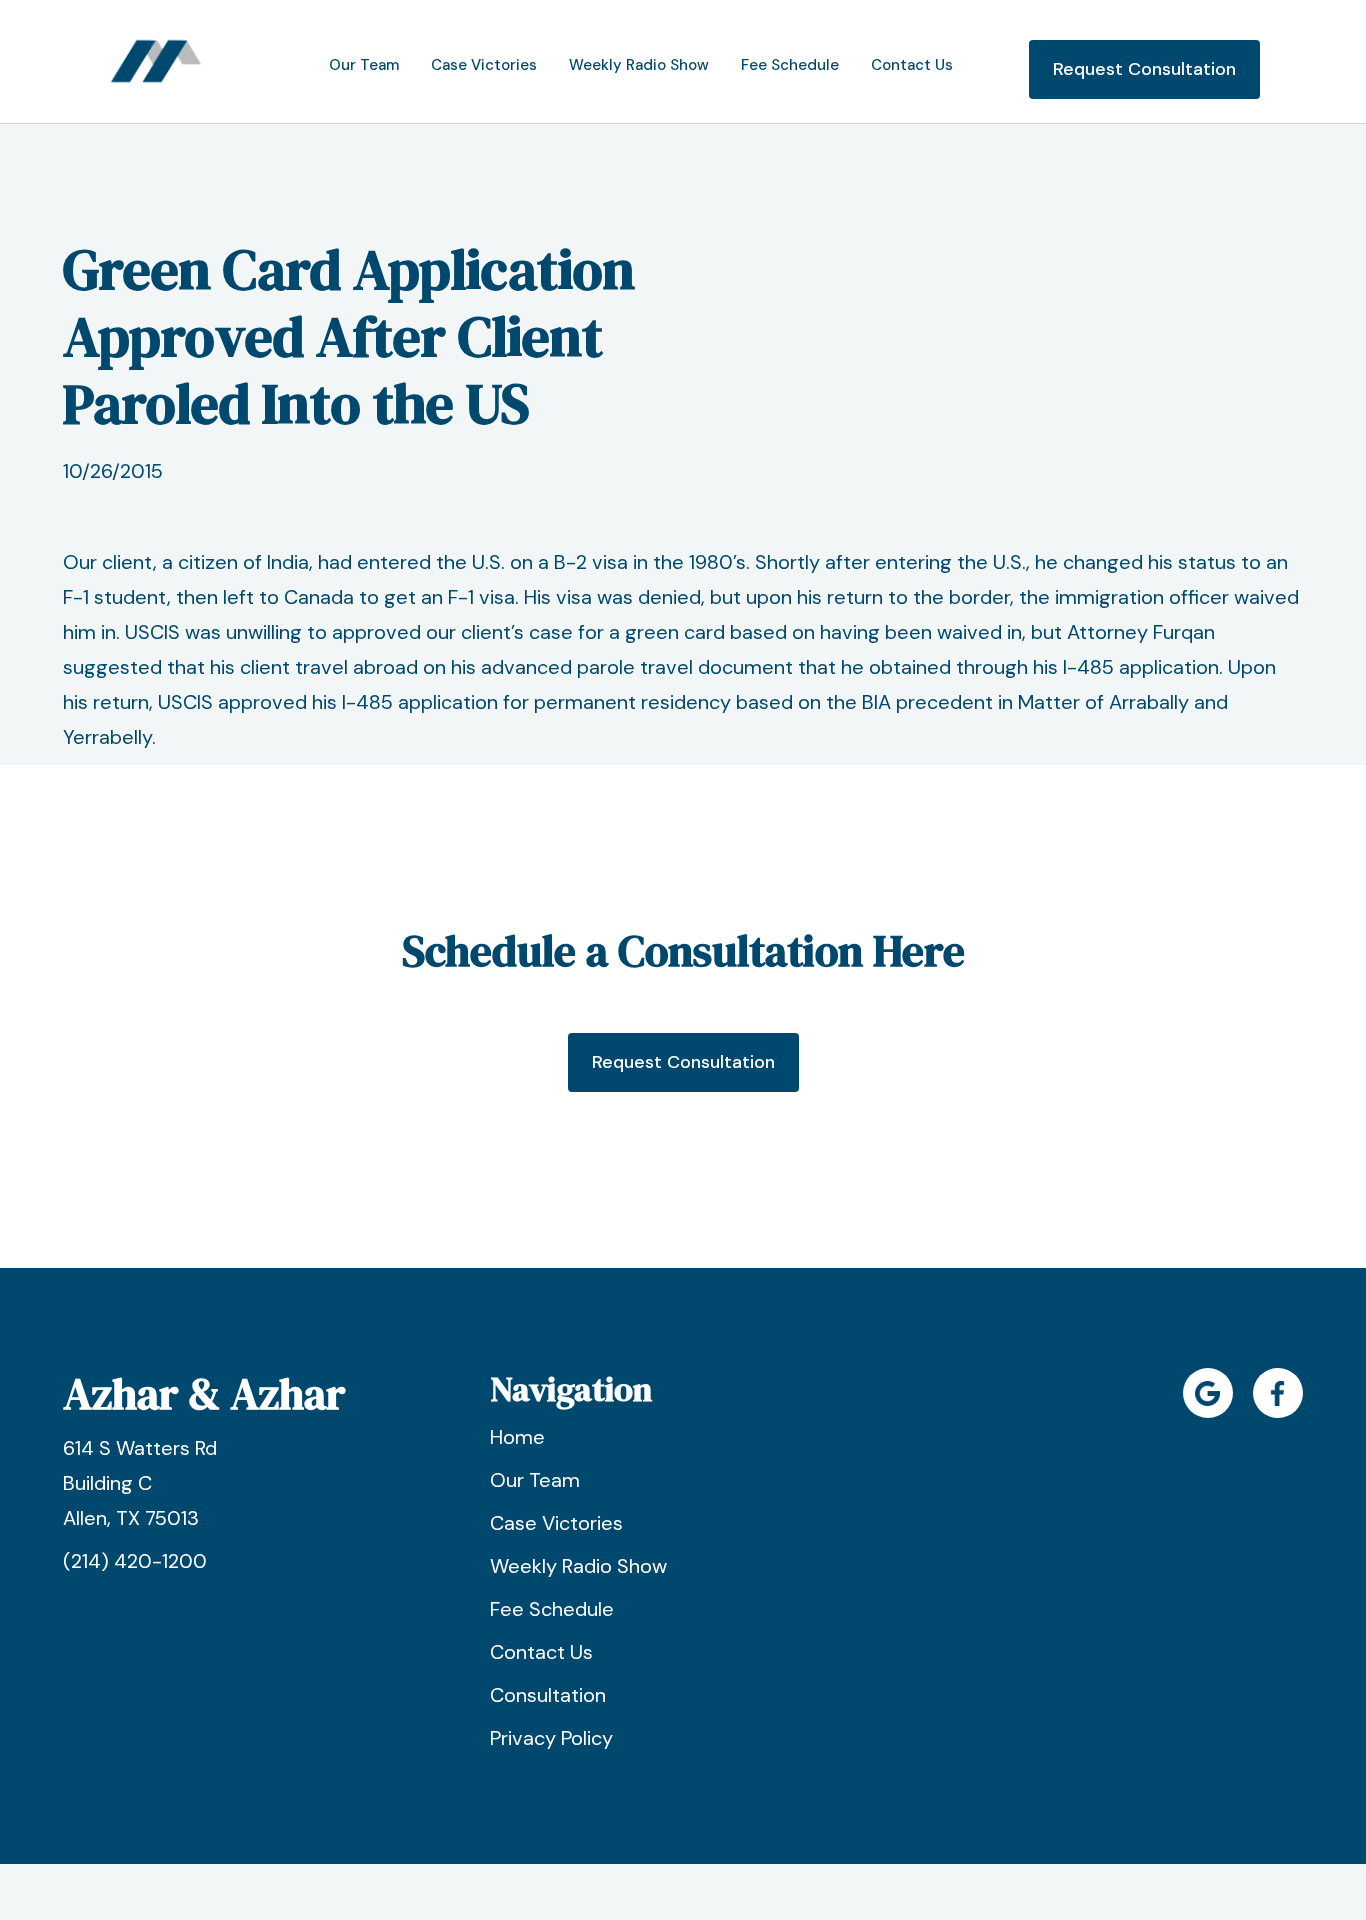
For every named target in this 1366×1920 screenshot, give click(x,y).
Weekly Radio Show (578, 1566)
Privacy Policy (551, 1738)
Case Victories (556, 1523)
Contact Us (541, 1652)
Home (517, 1437)
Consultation (548, 1695)
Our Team (535, 1480)
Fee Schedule (552, 1609)
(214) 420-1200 (135, 1561)
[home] (156, 61)
